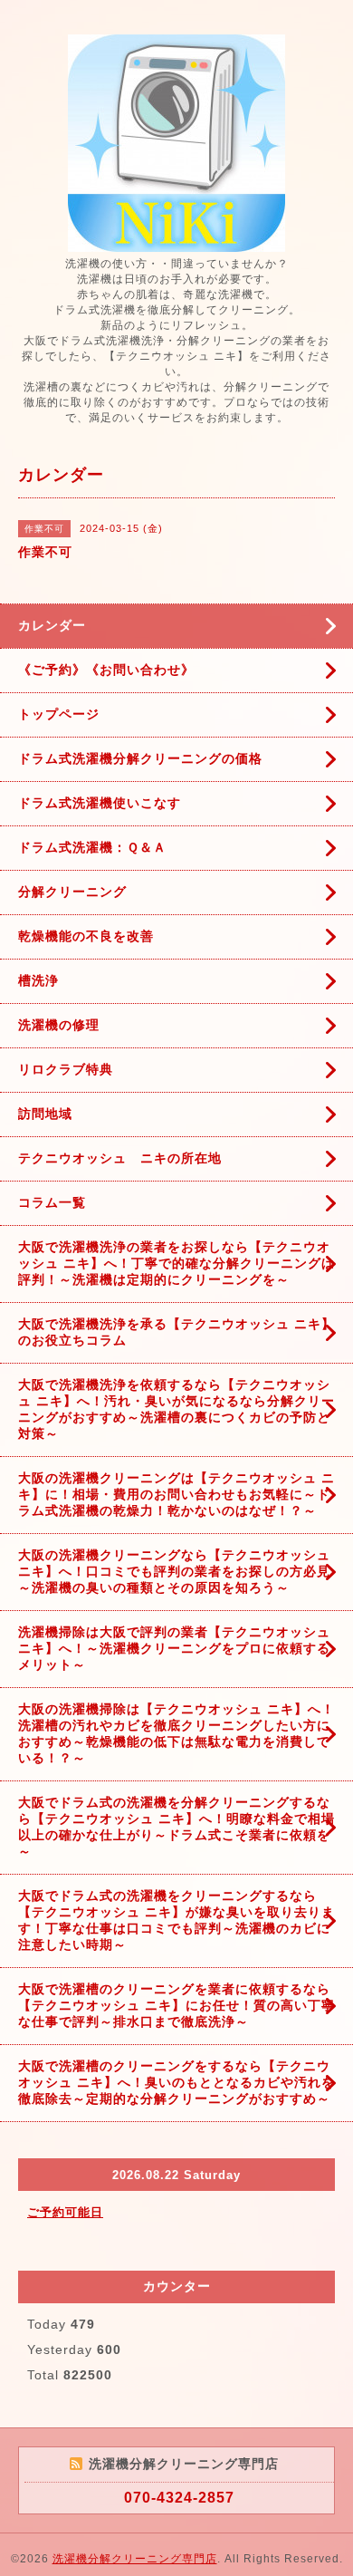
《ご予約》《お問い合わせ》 (106, 670)
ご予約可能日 (65, 2212)
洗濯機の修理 (59, 1025)
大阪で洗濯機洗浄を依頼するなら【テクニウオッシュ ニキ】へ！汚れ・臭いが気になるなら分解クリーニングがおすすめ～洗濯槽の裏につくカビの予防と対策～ (176, 1409)
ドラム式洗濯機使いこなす (100, 803)
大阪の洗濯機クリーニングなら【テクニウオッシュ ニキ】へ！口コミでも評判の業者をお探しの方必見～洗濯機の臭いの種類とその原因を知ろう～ (174, 1571)
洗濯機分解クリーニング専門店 (135, 2559)
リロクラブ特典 (66, 1069)
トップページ (59, 714)
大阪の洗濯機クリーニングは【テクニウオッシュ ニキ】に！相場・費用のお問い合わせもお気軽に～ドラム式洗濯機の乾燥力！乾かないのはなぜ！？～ (176, 1494)
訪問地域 (45, 1114)
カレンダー (52, 625)
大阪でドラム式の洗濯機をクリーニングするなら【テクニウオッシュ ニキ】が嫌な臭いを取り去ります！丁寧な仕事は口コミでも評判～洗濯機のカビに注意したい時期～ (176, 1920)
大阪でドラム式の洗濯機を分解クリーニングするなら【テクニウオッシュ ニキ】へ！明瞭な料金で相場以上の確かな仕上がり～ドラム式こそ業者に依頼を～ (176, 1827)
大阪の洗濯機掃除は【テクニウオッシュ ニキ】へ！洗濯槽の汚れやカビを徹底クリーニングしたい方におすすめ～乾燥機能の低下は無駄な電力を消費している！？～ (176, 1733)
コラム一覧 (52, 1202)
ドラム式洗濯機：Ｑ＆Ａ (92, 847)
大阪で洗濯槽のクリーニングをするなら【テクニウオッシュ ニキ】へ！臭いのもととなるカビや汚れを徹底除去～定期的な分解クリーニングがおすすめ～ (176, 2082)
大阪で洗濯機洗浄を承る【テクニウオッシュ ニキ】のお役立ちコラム (176, 1332)
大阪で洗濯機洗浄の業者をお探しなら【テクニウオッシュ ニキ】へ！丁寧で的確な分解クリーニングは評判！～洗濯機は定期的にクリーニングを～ (176, 1263)
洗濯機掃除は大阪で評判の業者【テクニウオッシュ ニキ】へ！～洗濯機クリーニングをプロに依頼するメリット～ (174, 1648)
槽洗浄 (38, 980)
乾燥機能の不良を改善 (86, 936)
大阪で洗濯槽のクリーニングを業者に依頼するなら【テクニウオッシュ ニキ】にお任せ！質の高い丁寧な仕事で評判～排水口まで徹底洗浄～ (176, 2005)
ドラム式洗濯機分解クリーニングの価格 (140, 758)
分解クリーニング (72, 892)
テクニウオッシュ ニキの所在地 (120, 1158)
